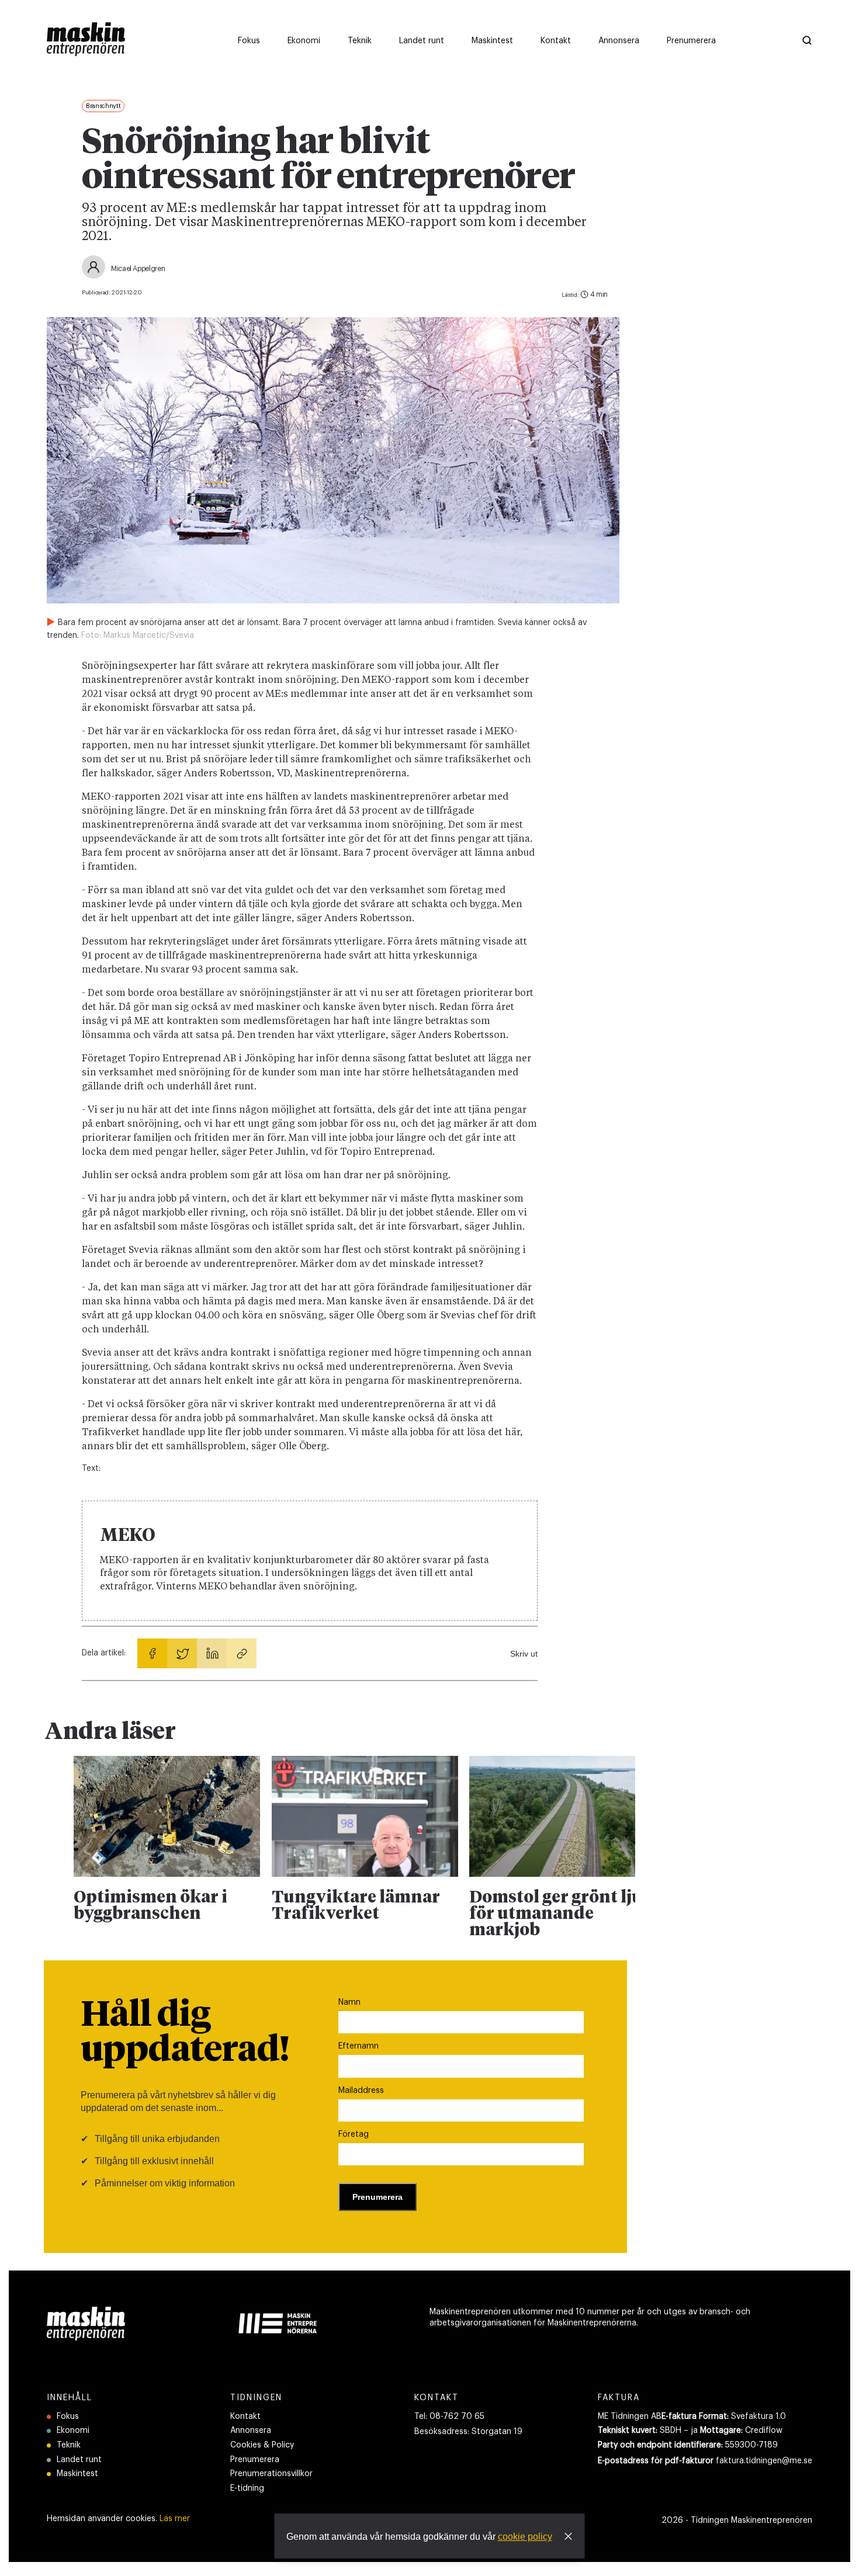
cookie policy (525, 2537)
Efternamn (359, 2046)
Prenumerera (255, 2460)
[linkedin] (212, 1653)
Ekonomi (73, 2431)
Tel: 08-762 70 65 (449, 2417)
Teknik (69, 2445)
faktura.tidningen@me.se (764, 2461)
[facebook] (152, 1653)
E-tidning (247, 2488)
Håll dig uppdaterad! (185, 2033)
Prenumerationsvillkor (271, 2474)
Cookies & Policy (262, 2445)
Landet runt (79, 2460)
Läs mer (175, 2519)
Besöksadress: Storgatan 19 (468, 2432)
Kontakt (245, 2417)
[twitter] (182, 1653)
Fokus (68, 2417)
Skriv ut (524, 1654)
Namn (349, 2002)
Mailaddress (361, 2091)
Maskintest (77, 2474)
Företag (354, 2134)
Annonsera (251, 2431)
